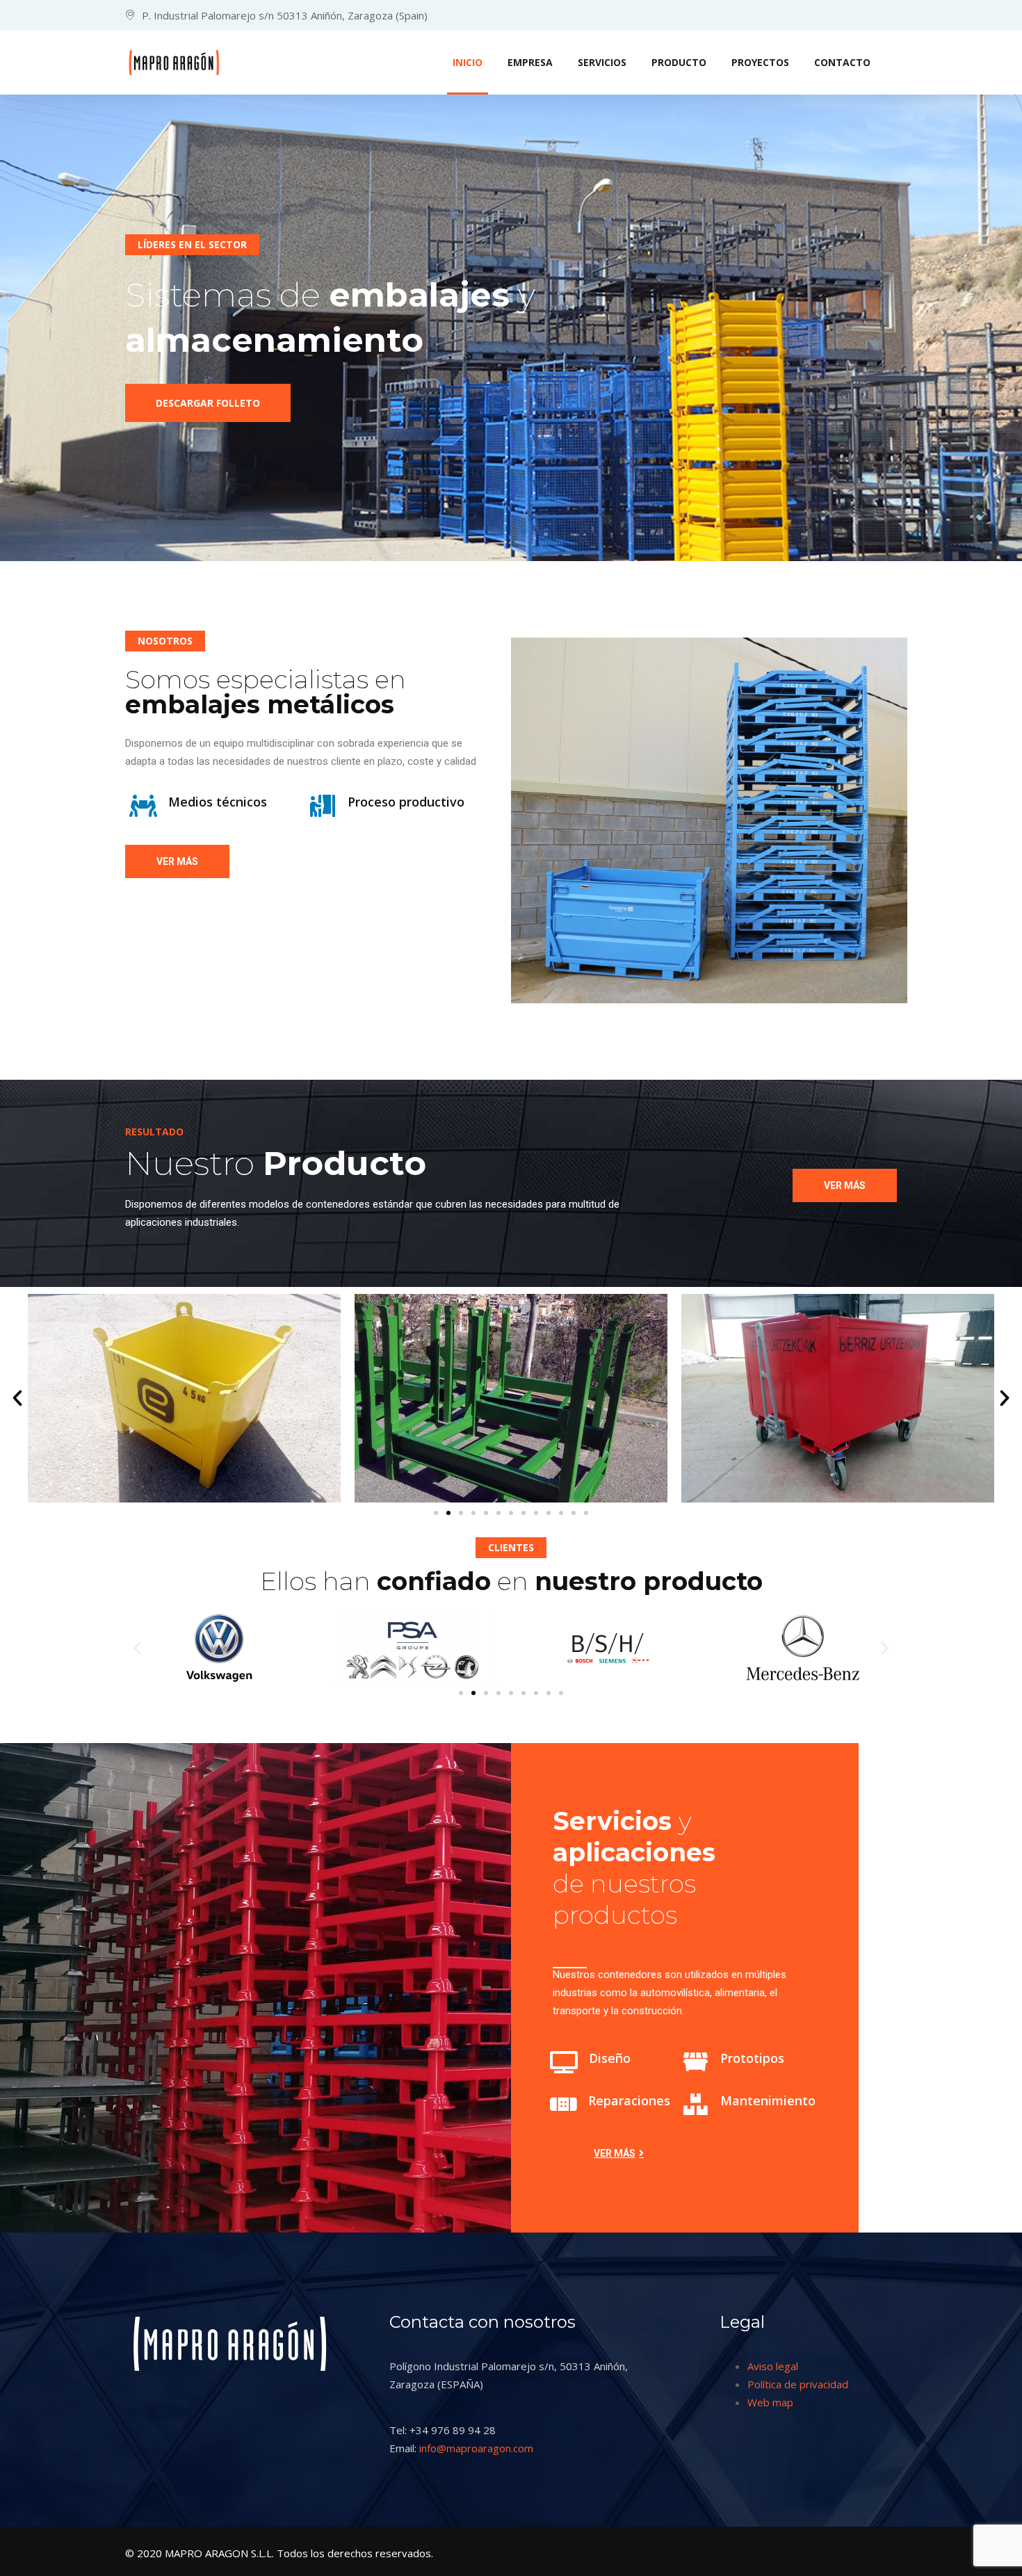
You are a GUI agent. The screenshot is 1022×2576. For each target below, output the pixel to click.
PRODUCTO (679, 62)
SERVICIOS (602, 62)
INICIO (468, 62)
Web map (770, 2402)
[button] (17, 1398)
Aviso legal (773, 2366)
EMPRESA (530, 62)
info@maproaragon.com (476, 2448)
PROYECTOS (760, 62)
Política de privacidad (798, 2384)
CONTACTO (842, 62)
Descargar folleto (208, 403)
